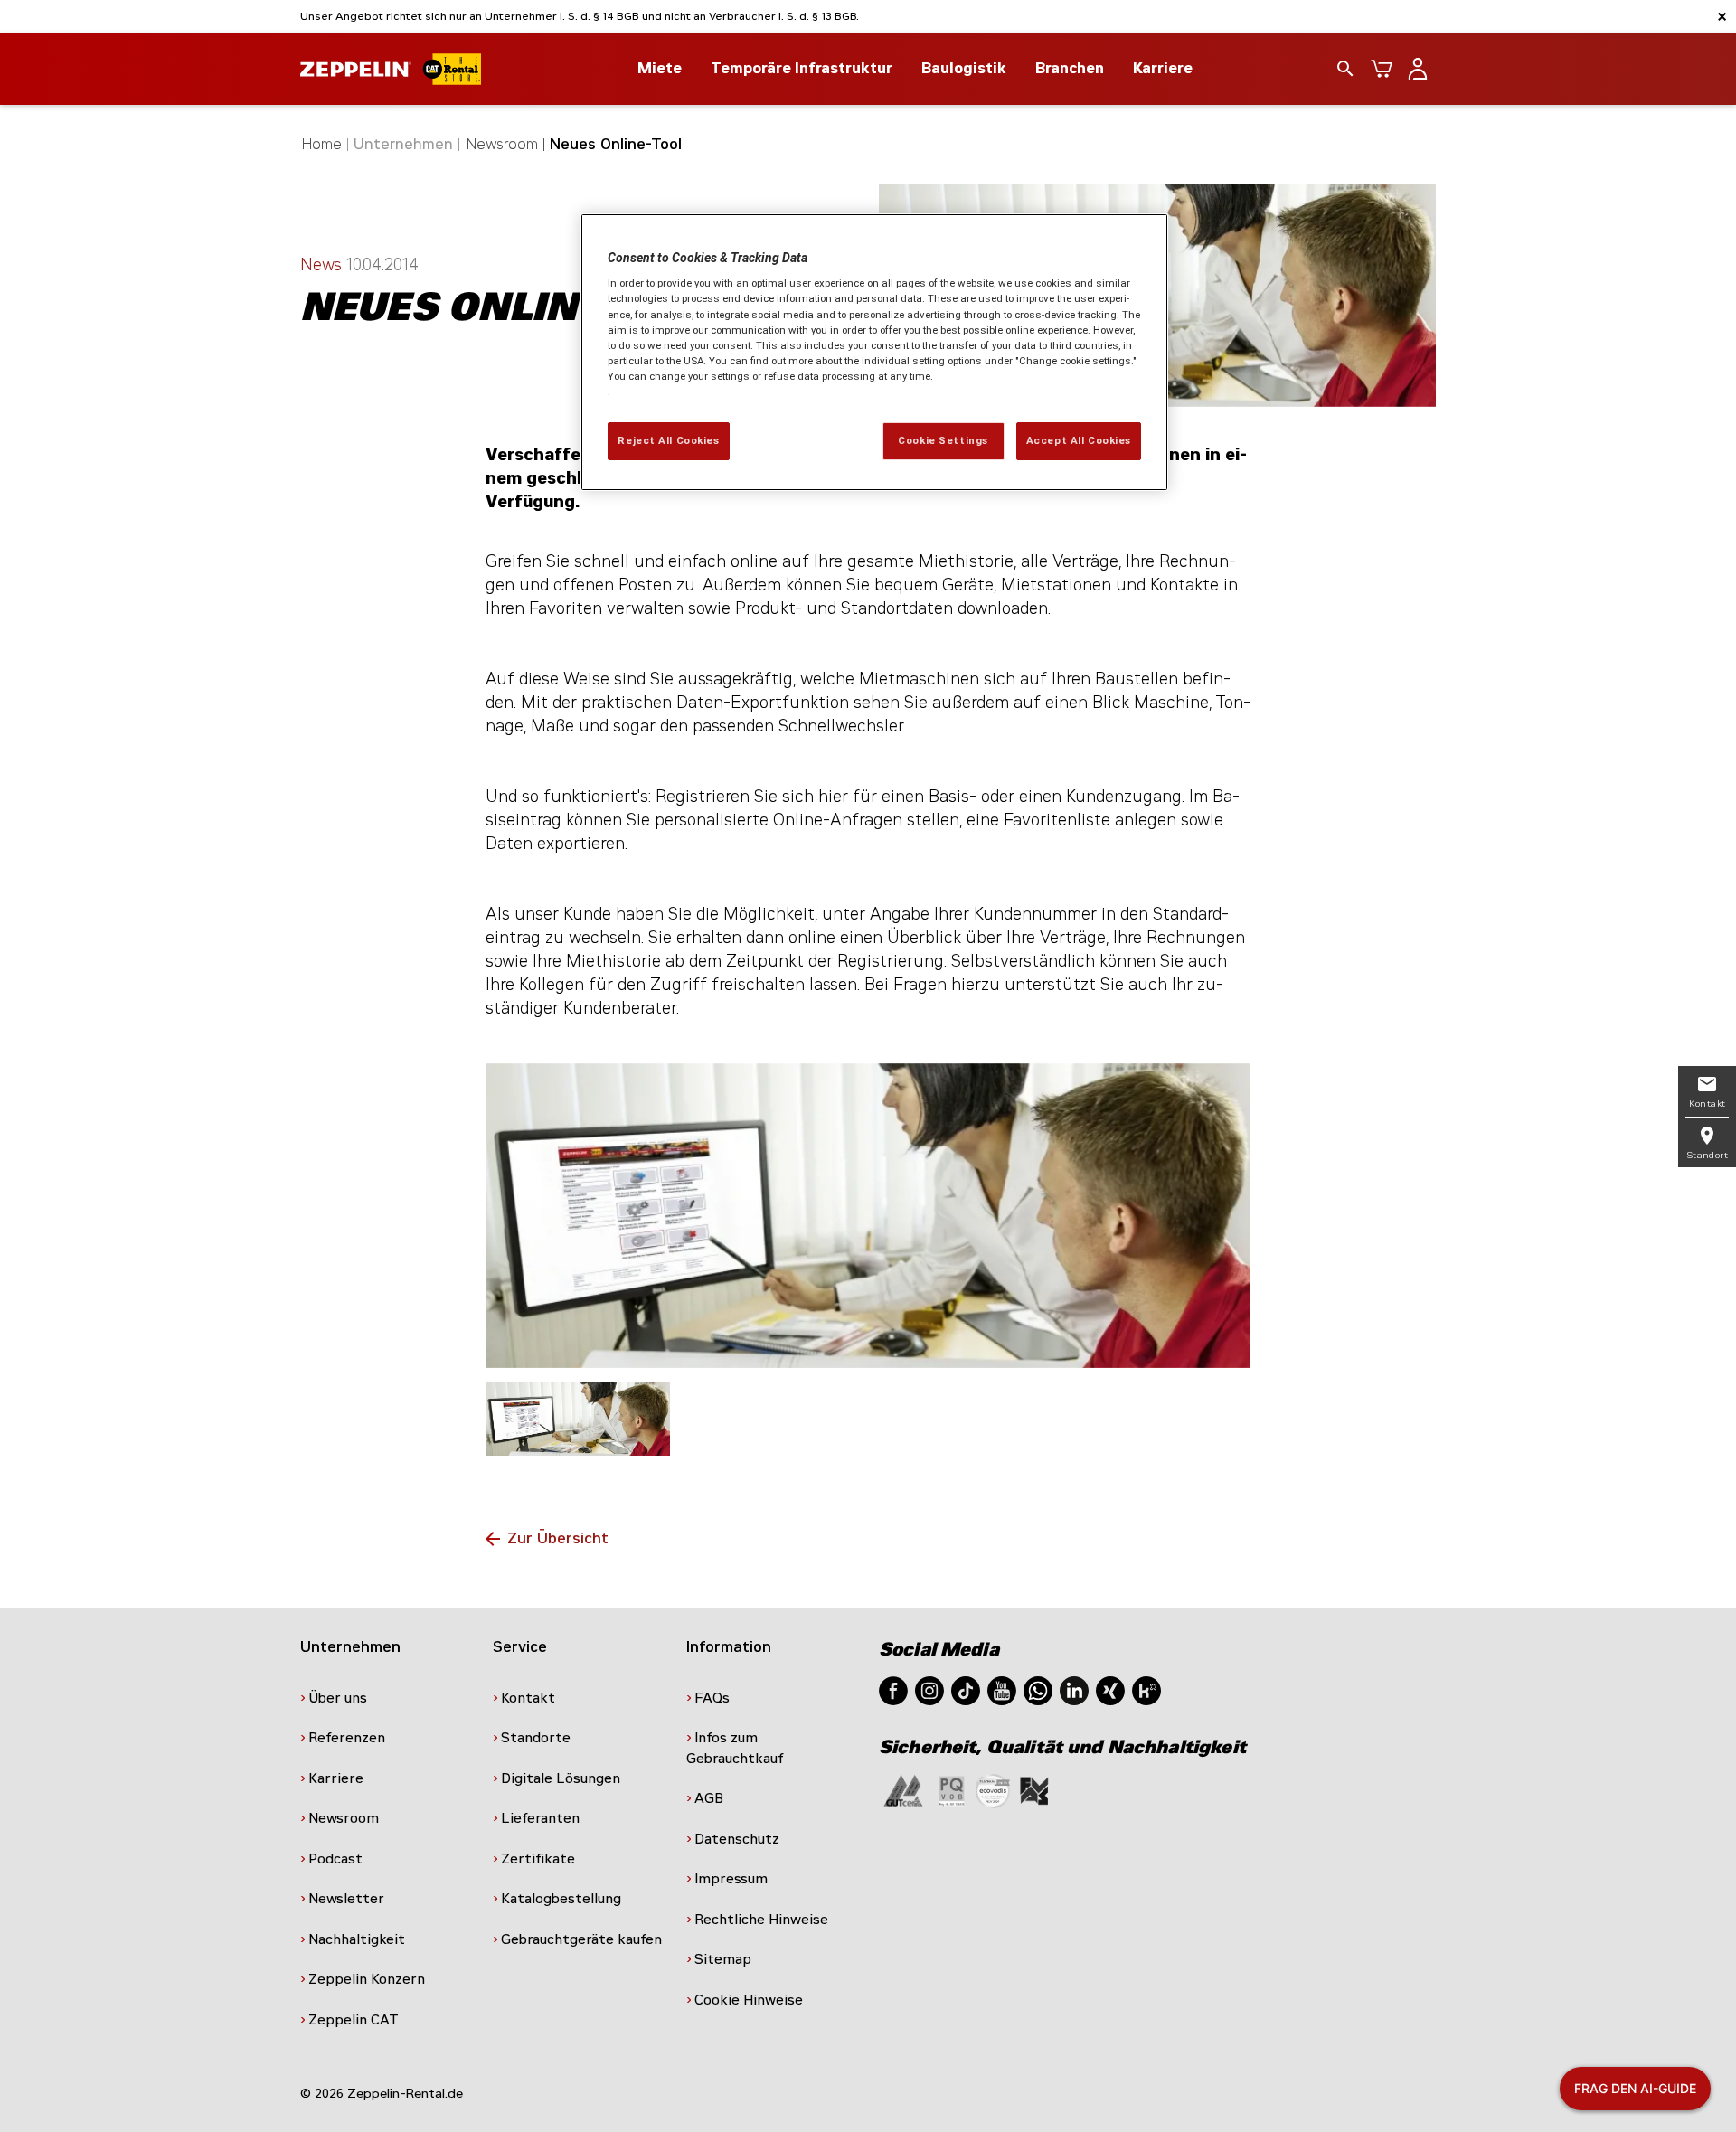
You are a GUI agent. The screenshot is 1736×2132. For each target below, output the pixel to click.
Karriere (1163, 68)
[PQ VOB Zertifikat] (952, 1790)
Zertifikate (538, 1859)
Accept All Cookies (1079, 440)
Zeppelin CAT (354, 2020)
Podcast (335, 1859)
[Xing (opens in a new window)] (1110, 1689)
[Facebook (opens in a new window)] (893, 1689)
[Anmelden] (1418, 69)
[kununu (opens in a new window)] (1146, 1689)
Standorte (536, 1738)
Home (322, 144)
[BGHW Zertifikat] (993, 1790)
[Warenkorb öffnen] (1382, 69)
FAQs (712, 1698)
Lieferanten (540, 1818)
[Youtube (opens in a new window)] (1002, 1689)
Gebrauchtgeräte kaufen (581, 1939)
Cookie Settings (943, 440)
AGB (709, 1798)
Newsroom (502, 144)
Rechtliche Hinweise (761, 1920)
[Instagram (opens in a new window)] (929, 1689)
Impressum (731, 1879)
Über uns (338, 1698)
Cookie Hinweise (749, 2000)
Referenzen (347, 1738)
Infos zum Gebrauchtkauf (735, 1748)
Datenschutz (737, 1839)
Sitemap (723, 1959)
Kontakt (528, 1698)
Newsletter (346, 1899)
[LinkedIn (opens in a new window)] (1074, 1689)
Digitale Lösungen (561, 1778)
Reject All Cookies (668, 440)
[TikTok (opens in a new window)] (966, 1689)
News (323, 265)
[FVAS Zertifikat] (1034, 1790)
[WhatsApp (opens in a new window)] (1038, 1689)
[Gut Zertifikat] (903, 1790)
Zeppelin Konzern (367, 1979)
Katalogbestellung (561, 1899)
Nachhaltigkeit (357, 1939)
